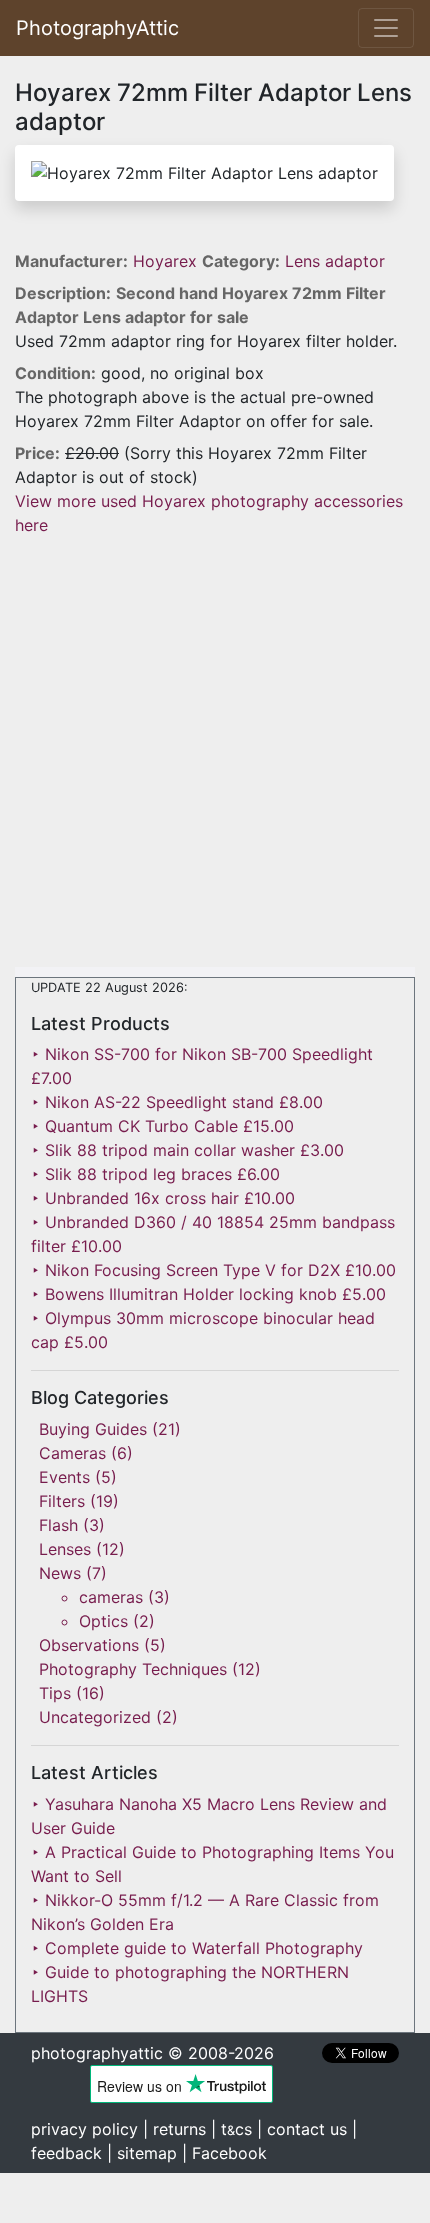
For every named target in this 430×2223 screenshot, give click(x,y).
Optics (103, 1621)
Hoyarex (167, 261)
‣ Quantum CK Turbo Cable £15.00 (162, 1126)
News (60, 1573)
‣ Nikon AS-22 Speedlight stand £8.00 (177, 1102)
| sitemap (142, 2153)
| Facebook (224, 2153)
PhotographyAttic (97, 28)
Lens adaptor (335, 261)
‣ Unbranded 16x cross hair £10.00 (163, 1198)
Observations (89, 1645)
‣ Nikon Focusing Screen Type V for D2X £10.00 (213, 1270)
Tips (55, 1693)
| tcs (231, 2129)
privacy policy (84, 2129)
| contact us (302, 2129)
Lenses (65, 1549)
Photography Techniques (133, 1669)
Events (64, 1477)
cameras (111, 1597)
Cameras (72, 1453)
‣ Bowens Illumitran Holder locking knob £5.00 (208, 1294)
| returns (174, 2129)
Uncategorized (95, 1717)
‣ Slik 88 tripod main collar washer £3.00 (187, 1150)
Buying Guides (93, 1429)
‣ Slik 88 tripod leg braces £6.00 (155, 1174)
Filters (62, 1501)
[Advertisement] (215, 752)
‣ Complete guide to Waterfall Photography (197, 1948)
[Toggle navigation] (386, 28)
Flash (58, 1525)
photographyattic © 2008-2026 (152, 2053)
